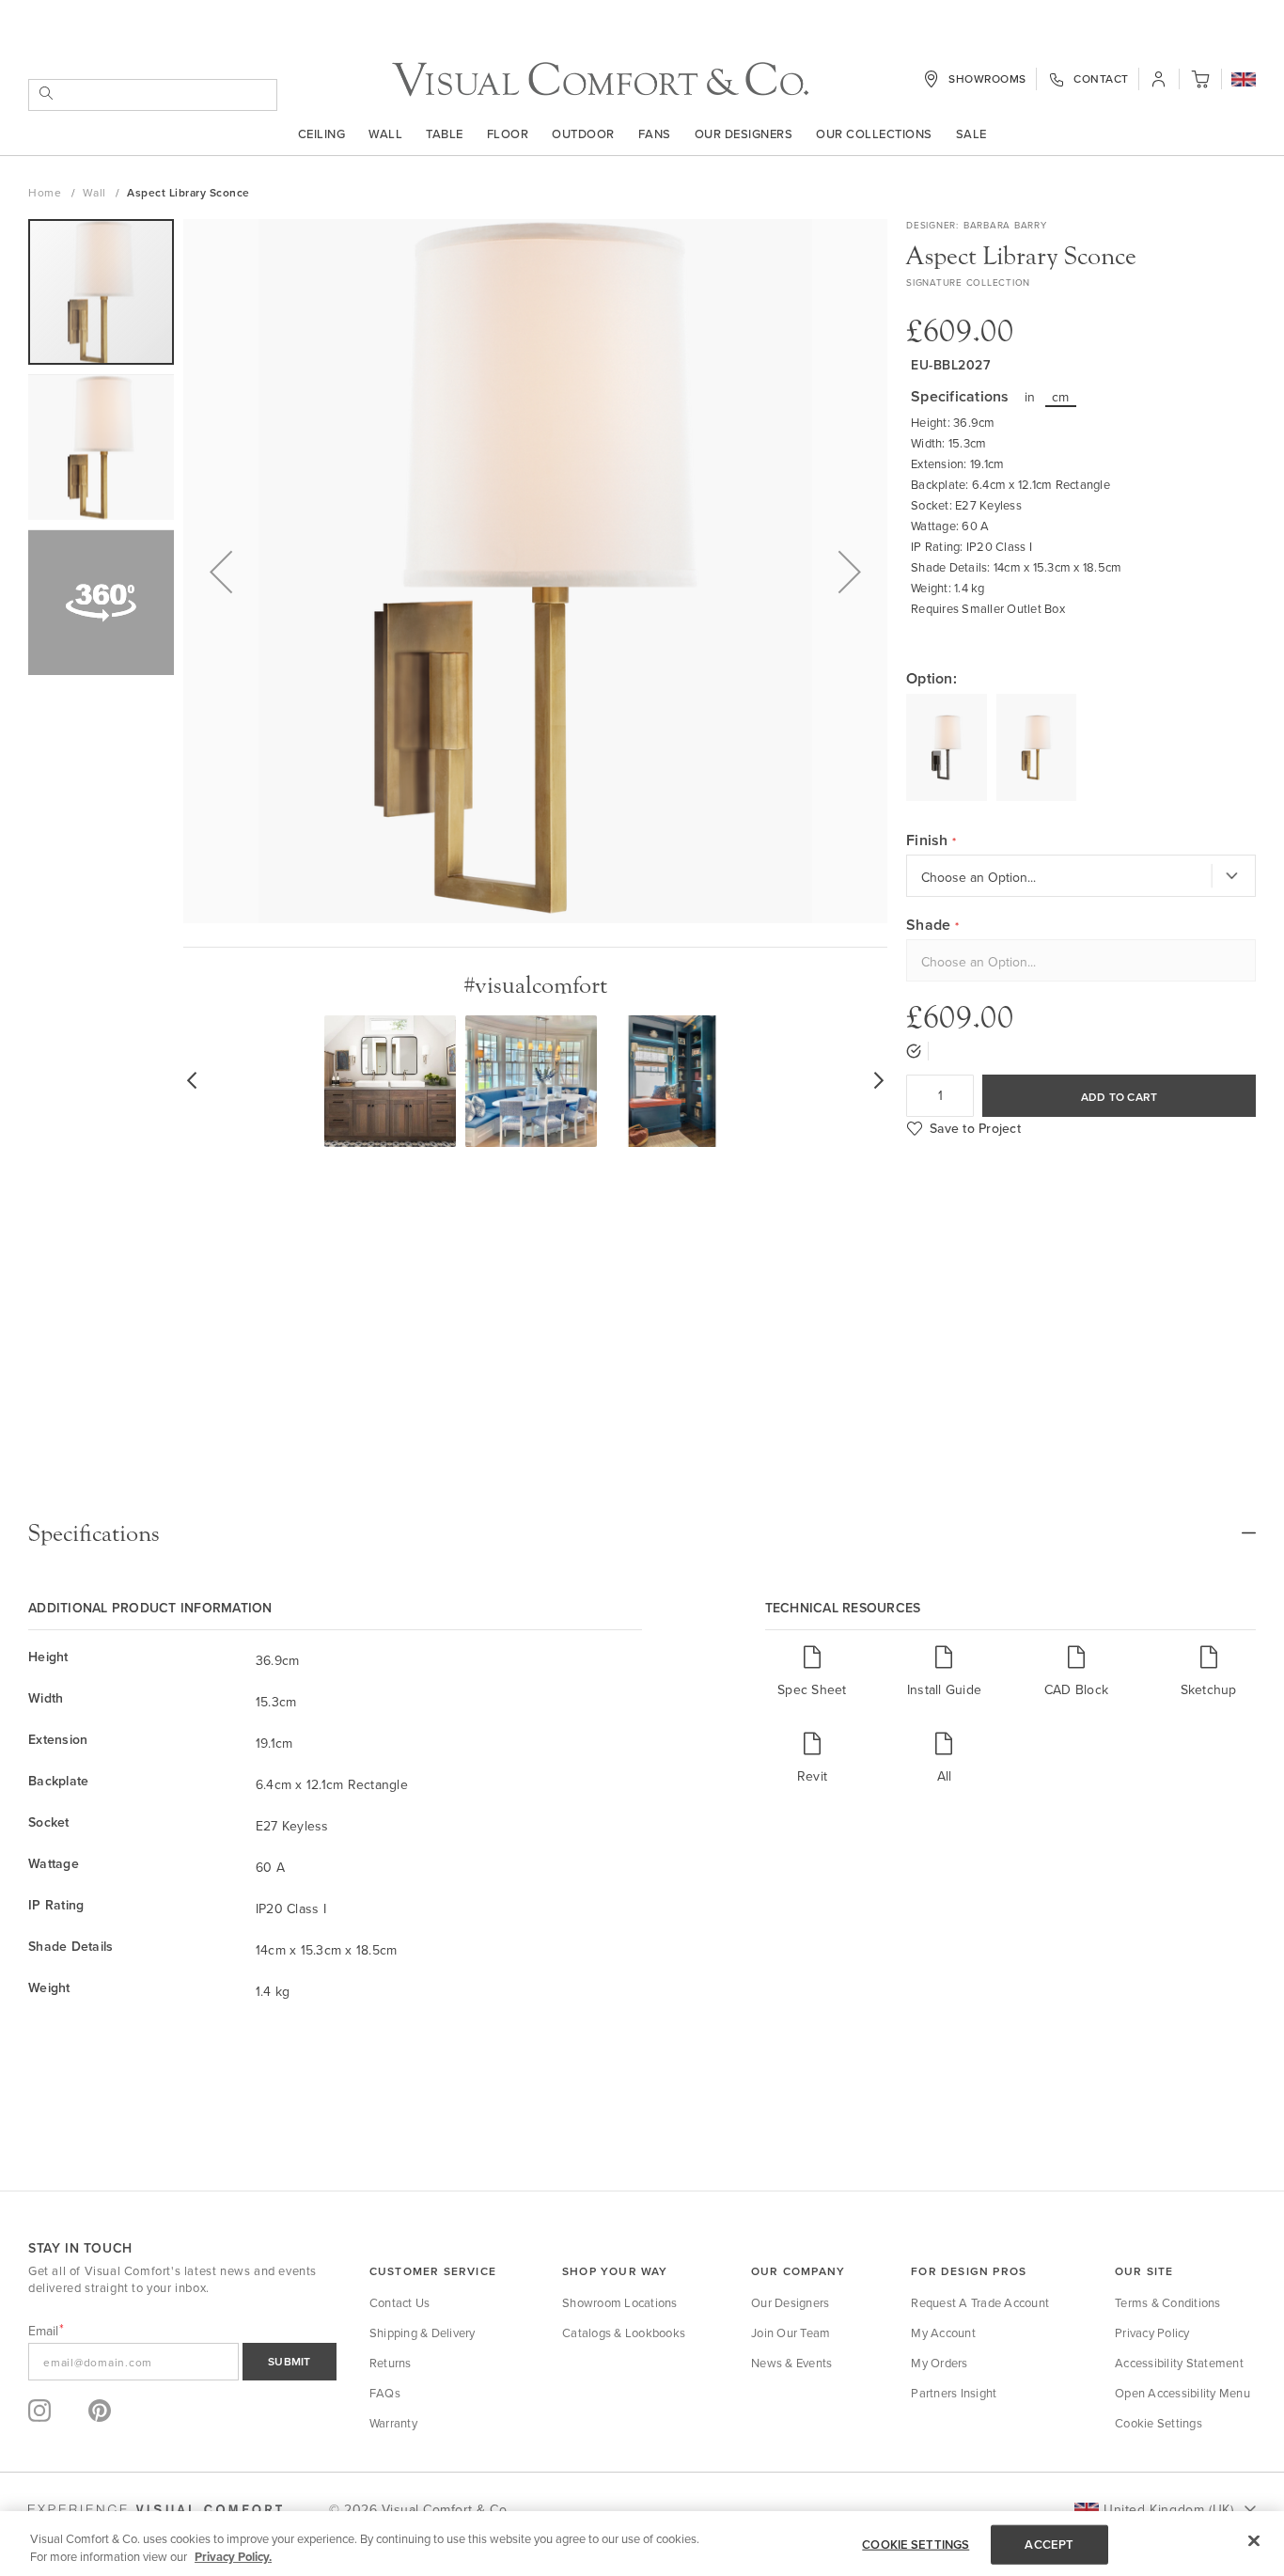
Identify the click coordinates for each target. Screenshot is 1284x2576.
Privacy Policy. (233, 2557)
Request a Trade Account (980, 2302)
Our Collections (874, 134)
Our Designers (744, 134)
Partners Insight (954, 2393)
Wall (385, 134)
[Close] (1254, 2541)
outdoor (583, 134)
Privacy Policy (1152, 2333)
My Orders (939, 2363)
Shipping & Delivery (423, 2333)
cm (1061, 397)
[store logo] (600, 79)
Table (445, 134)
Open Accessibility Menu (1182, 2393)
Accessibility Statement (1179, 2363)
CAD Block (1076, 1689)
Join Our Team (791, 2333)
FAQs (385, 2393)
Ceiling (322, 134)
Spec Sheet (812, 1689)
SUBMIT (290, 2361)
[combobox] (153, 95)
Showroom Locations (620, 2302)
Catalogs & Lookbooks (624, 2333)
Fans (655, 134)
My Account (943, 2333)
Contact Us (400, 2302)
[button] (1244, 81)
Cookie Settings (1159, 2423)
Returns (391, 2363)
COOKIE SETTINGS (916, 2545)
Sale (971, 134)
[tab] (642, 1533)
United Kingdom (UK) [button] (1168, 2509)
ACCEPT (1049, 2545)
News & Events (791, 2363)
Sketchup (1209, 1689)
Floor (508, 134)
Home (47, 192)
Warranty (393, 2423)
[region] (642, 2544)
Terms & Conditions (1168, 2302)
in (1030, 397)
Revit (812, 1775)
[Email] (182, 2362)
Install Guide (944, 1689)
